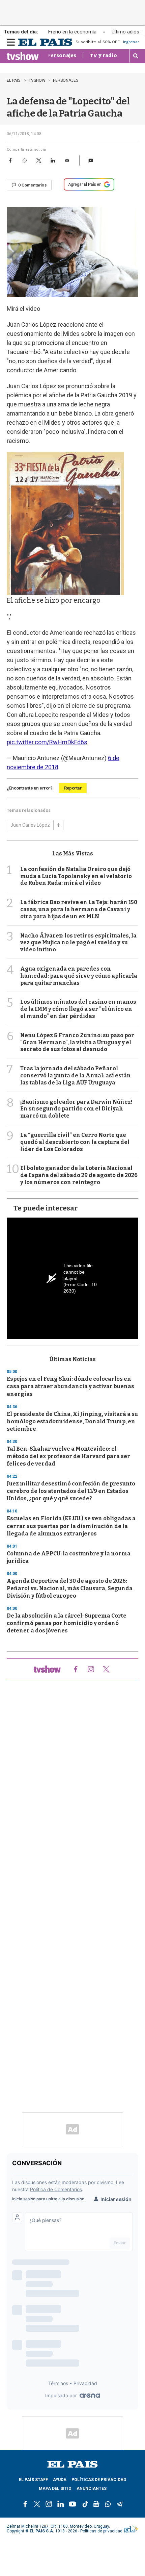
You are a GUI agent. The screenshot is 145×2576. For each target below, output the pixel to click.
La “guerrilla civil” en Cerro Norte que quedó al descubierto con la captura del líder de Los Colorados (75, 1142)
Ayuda (60, 2480)
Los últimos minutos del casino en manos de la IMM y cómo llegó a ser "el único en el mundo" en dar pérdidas (78, 1009)
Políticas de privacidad (99, 2480)
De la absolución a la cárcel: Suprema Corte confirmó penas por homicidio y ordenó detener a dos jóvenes (67, 1623)
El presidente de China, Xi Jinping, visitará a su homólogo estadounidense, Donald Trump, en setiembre (72, 1421)
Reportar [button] (73, 788)
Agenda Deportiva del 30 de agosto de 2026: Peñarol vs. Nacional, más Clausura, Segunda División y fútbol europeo (70, 1588)
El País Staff (33, 2480)
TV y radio (103, 55)
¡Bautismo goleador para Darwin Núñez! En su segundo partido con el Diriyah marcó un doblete (76, 1109)
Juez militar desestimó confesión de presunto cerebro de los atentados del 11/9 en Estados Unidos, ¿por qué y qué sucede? (71, 1491)
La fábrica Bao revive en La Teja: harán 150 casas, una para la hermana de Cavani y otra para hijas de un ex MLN (79, 909)
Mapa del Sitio (55, 2489)
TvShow (37, 80)
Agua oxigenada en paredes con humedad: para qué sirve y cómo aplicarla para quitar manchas (79, 976)
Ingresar (131, 42)
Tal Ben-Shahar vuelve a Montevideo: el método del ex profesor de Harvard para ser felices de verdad (68, 1456)
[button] (91, 160)
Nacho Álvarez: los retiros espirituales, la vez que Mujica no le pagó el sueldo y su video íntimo (78, 943)
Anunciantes (92, 2489)
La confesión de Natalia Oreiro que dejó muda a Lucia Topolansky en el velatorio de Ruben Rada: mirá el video (76, 876)
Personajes (62, 55)
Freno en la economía (72, 32)
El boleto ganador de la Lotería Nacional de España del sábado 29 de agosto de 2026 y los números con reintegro (79, 1175)
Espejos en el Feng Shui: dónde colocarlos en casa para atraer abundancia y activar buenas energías (70, 1386)
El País (14, 80)
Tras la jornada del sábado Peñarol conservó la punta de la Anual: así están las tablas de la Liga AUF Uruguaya (76, 1076)
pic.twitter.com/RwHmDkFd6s (47, 742)
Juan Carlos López (30, 825)
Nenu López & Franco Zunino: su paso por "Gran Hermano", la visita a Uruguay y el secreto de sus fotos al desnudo (77, 1042)
